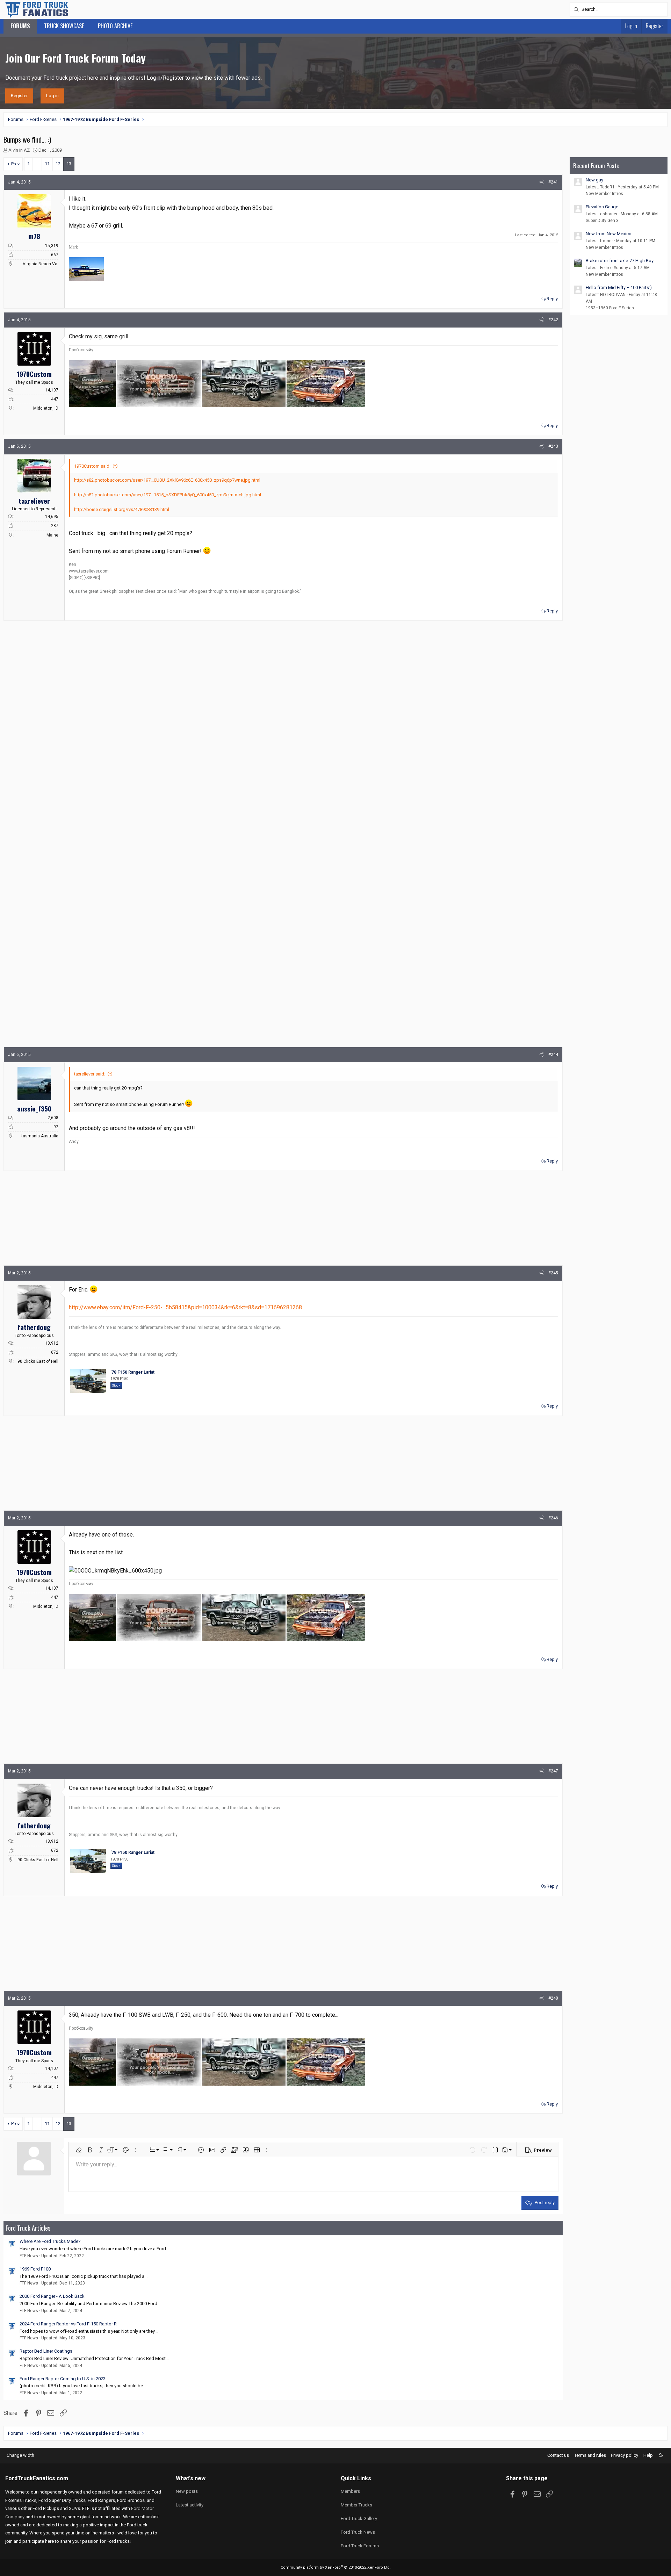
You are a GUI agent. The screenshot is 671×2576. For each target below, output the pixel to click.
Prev (15, 164)
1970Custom (34, 374)
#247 (553, 1771)
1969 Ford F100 (35, 2269)
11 (47, 164)
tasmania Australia (40, 1136)
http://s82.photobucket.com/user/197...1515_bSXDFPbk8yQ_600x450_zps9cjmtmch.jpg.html (168, 495)
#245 (553, 1273)
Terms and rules (590, 2455)
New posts (187, 2491)
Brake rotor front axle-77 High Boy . (621, 261)
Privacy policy (625, 2455)
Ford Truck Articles (28, 2228)
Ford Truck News (358, 2532)
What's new (191, 2478)
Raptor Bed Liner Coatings (46, 2351)
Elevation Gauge (602, 207)
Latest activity (190, 2505)
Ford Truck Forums (360, 2546)
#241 (553, 182)
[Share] (542, 182)
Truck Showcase (64, 26)
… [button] (37, 164)
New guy (594, 180)
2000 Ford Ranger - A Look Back (52, 2296)
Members (350, 2491)
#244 (553, 1055)
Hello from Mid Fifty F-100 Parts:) (619, 287)
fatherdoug (34, 1327)
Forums (20, 26)
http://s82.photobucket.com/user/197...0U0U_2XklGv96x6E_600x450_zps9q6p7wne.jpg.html (167, 480)
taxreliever (34, 501)
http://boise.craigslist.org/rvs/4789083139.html (122, 509)
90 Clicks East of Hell (38, 1361)
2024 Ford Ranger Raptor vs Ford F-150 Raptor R (68, 2324)
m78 (34, 236)
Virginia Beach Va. (41, 264)
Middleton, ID (46, 408)
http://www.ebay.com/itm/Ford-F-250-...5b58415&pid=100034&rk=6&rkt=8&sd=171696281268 (185, 1307)
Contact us (558, 2455)
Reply (552, 299)
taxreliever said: (90, 1074)
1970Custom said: (92, 466)
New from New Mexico (609, 234)
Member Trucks (356, 2505)
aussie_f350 (34, 1108)
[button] (79, 2150)
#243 (553, 446)
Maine (52, 535)
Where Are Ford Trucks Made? (50, 2241)
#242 (553, 320)
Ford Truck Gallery (359, 2519)
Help (648, 2455)
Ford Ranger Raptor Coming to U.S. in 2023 (63, 2379)
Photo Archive (115, 26)
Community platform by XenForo (336, 2567)
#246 (553, 1518)
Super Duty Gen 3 (602, 221)
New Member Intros (604, 194)
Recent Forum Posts (596, 166)
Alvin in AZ (19, 150)
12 (58, 164)
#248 (553, 1998)
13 (69, 164)
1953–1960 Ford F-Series (610, 308)
